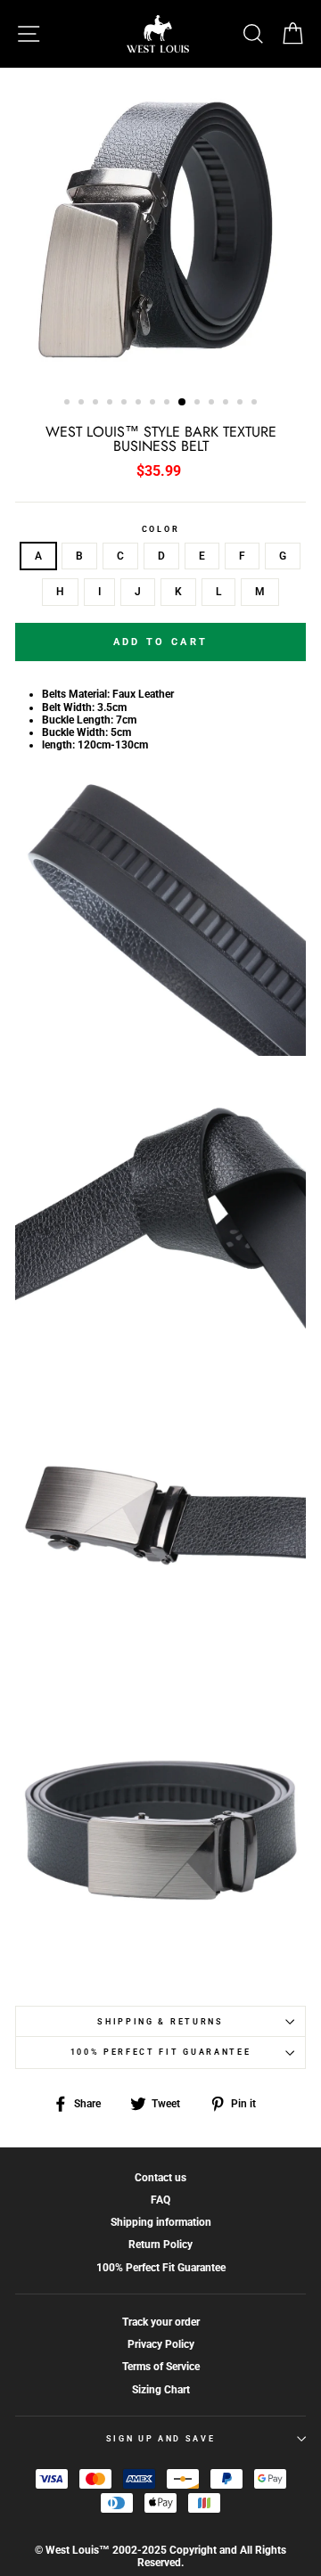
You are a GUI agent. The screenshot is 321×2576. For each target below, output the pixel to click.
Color (160, 529)
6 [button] (140, 404)
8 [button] (169, 404)
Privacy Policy (161, 2344)
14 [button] (256, 404)
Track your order (161, 2322)
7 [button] (154, 404)
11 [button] (213, 404)
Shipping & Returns (160, 2022)
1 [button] (69, 404)
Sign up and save (161, 2439)
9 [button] (183, 403)
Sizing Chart (161, 2390)
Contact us (160, 2178)
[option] (160, 226)
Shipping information (161, 2222)
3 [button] (97, 404)
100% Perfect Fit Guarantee (161, 2052)
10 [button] (199, 404)
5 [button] (126, 404)
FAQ (160, 2200)
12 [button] (227, 404)
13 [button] (242, 404)
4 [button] (111, 404)
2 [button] (83, 404)
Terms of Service (161, 2367)
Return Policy (160, 2245)
